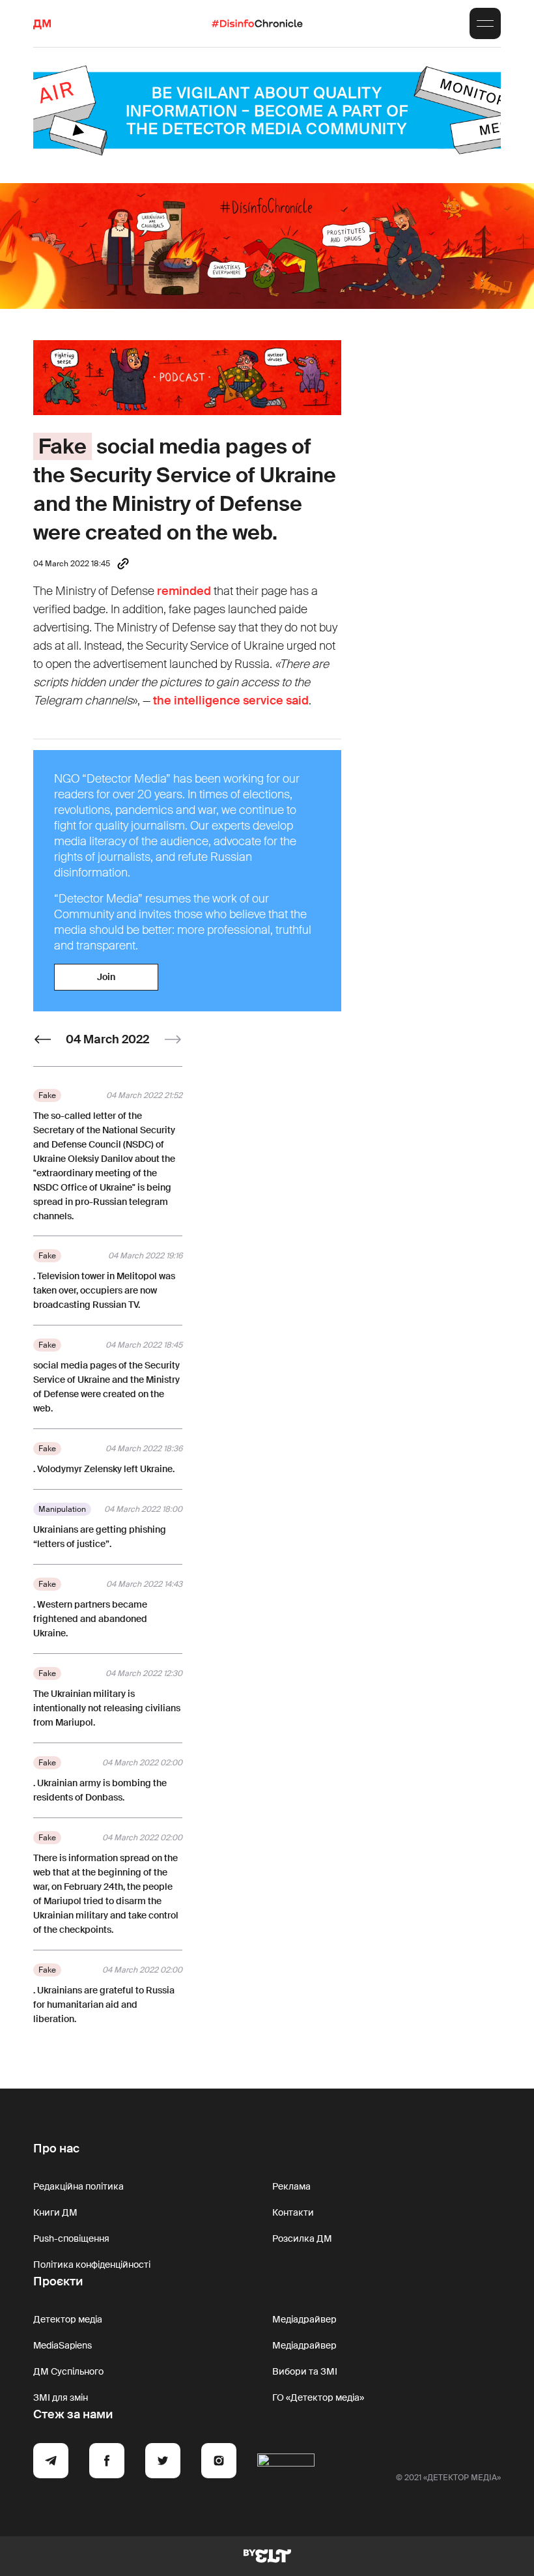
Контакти (293, 2212)
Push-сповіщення (71, 2238)
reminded (184, 591)
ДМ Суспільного (68, 2371)
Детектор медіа (68, 2319)
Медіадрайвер (304, 2319)
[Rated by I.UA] (286, 2463)
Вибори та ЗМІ (305, 2371)
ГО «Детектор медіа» (318, 2397)
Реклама (291, 2186)
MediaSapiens (63, 2345)
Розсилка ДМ (302, 2238)
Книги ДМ (55, 2212)
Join (106, 977)
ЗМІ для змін (61, 2397)
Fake (63, 446)
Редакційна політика (78, 2186)
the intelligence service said (231, 701)
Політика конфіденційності (92, 2265)
